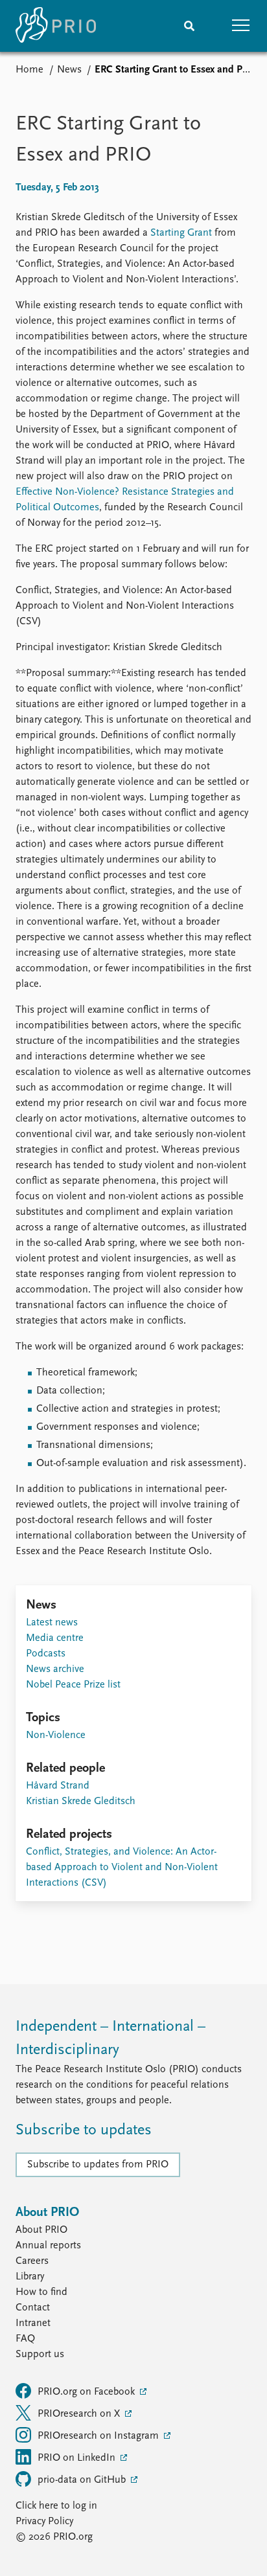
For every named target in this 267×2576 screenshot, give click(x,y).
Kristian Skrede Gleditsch (81, 1802)
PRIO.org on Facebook (87, 2392)
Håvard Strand (58, 1786)
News (69, 70)
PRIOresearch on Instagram (99, 2436)
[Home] (56, 26)
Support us (40, 2355)
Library (30, 2277)
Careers (32, 2261)
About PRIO (41, 2230)
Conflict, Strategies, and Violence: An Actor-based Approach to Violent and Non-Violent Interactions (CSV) (122, 1868)
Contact (33, 2308)
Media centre (55, 1638)
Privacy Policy (44, 2522)
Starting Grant (181, 233)
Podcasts (46, 1654)
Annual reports (48, 2246)
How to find (41, 2292)
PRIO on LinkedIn (78, 2458)
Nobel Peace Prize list (73, 1685)
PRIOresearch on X (80, 2414)
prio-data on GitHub (83, 2480)
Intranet (33, 2323)
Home (29, 70)
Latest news (52, 1623)
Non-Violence (56, 1735)
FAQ (25, 2339)
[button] (241, 26)
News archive (55, 1669)
